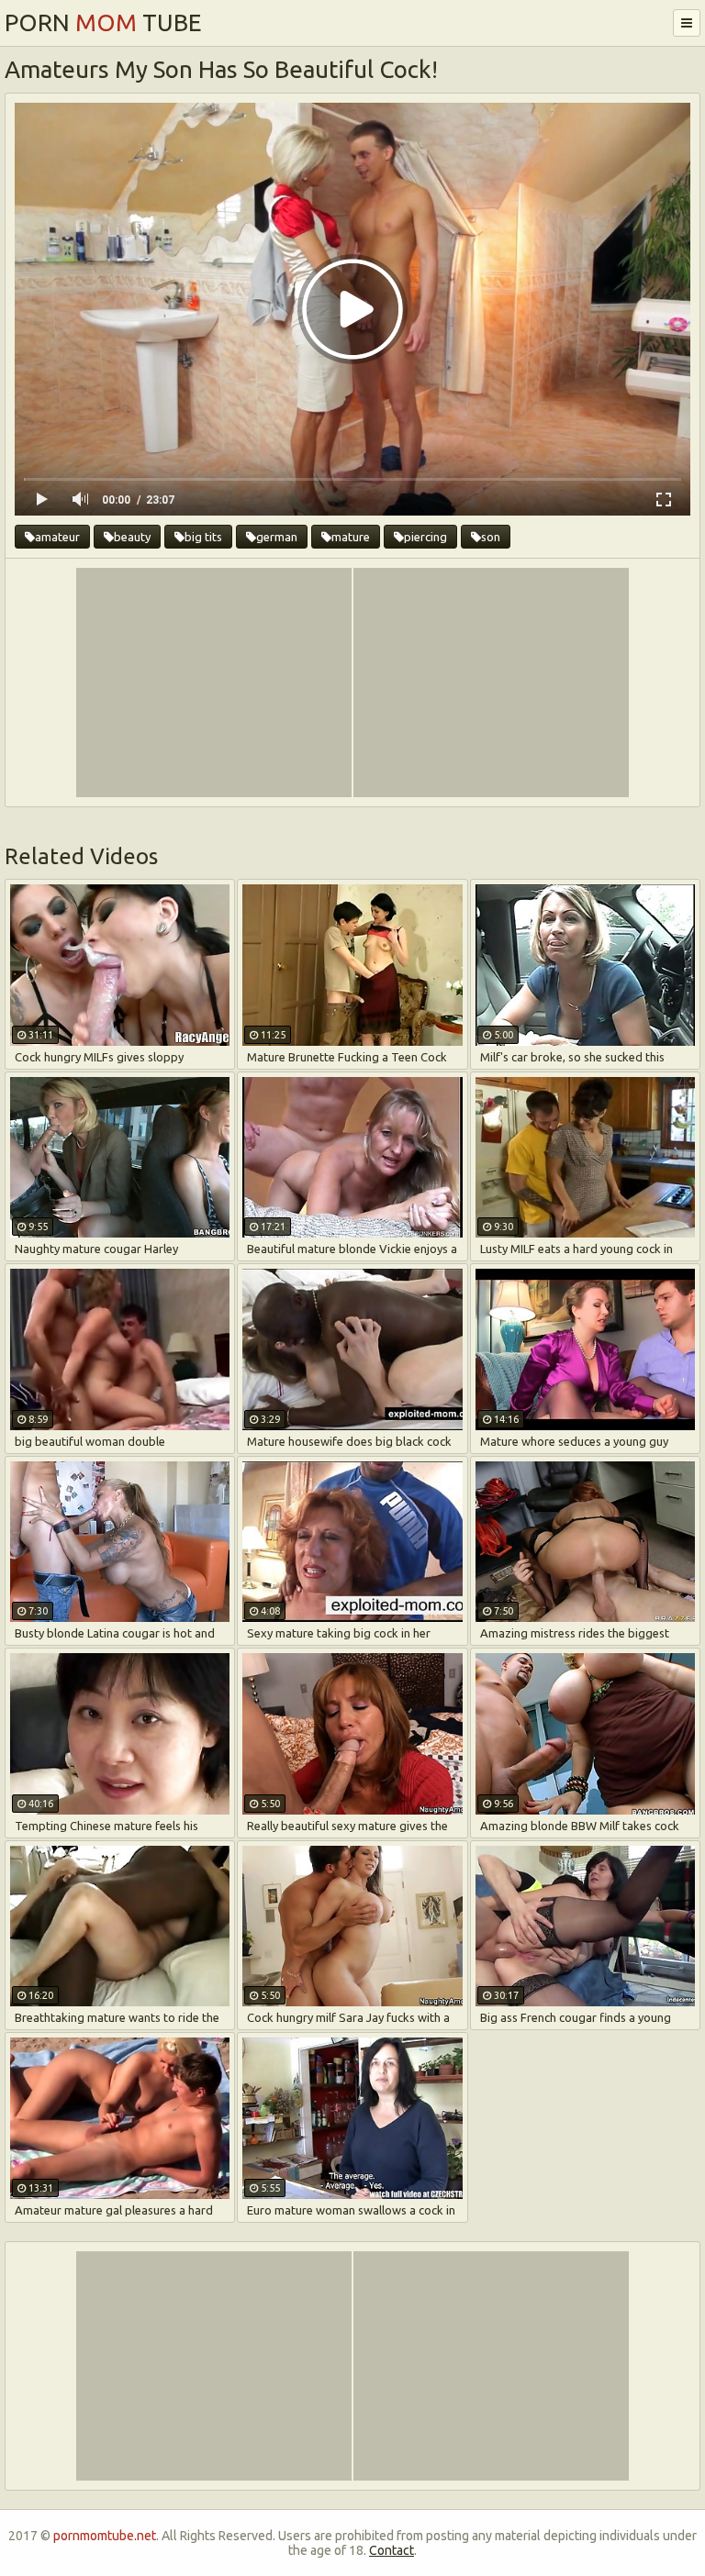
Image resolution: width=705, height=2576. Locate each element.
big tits (203, 537)
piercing (425, 537)
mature (351, 537)
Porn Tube (103, 22)
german (277, 537)
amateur (57, 537)
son (491, 537)
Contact (392, 2550)
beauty (132, 537)
